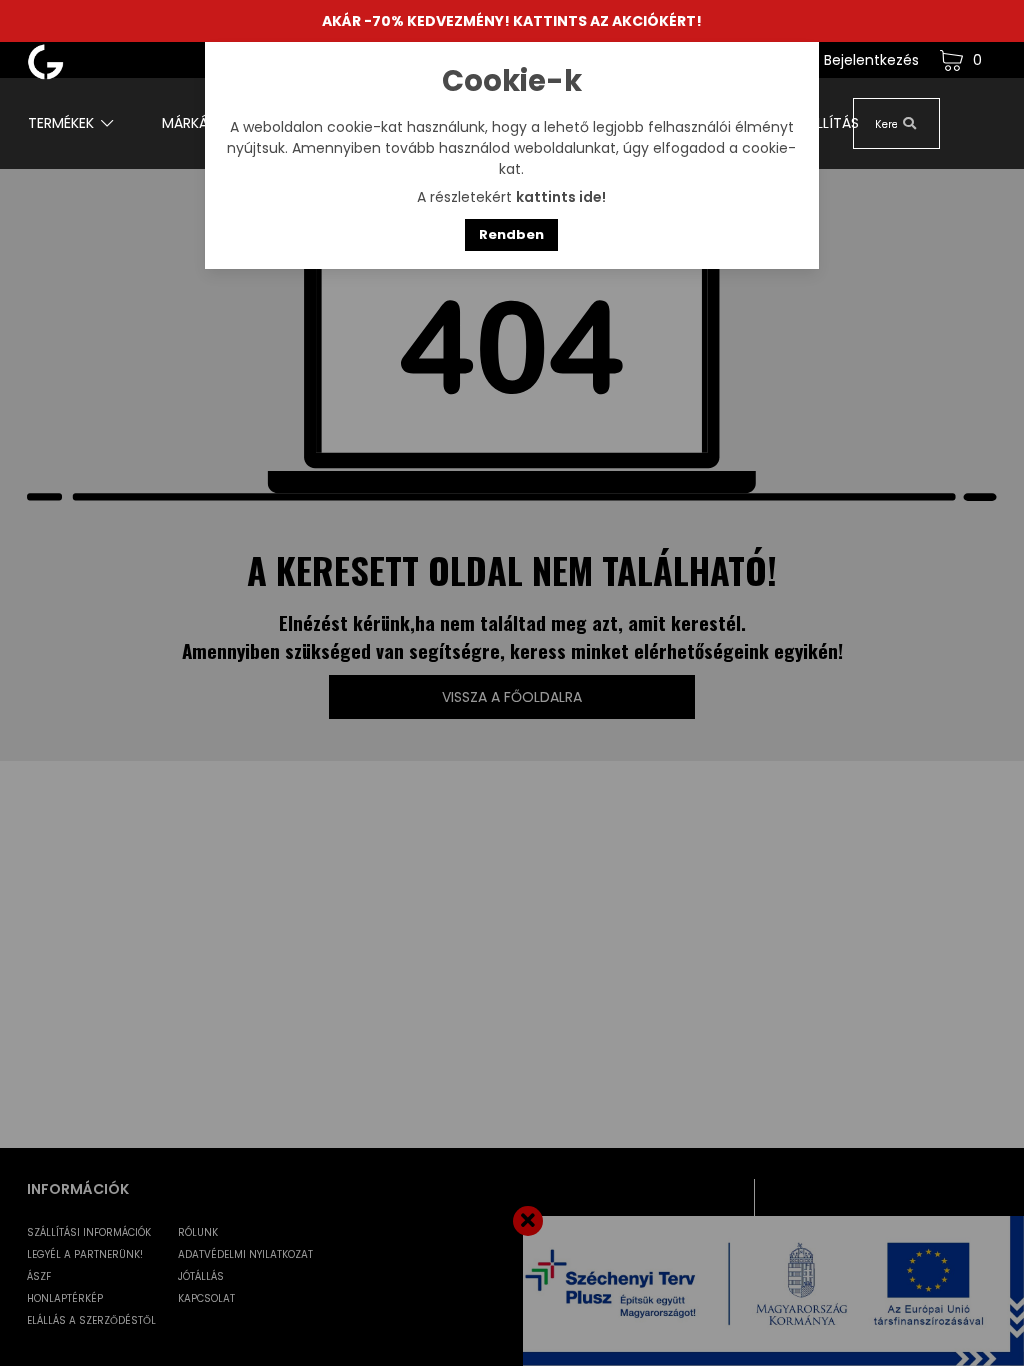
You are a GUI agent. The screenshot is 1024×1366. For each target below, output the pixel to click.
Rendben (511, 234)
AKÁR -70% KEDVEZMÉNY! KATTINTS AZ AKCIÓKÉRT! (512, 21)
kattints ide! (561, 197)
